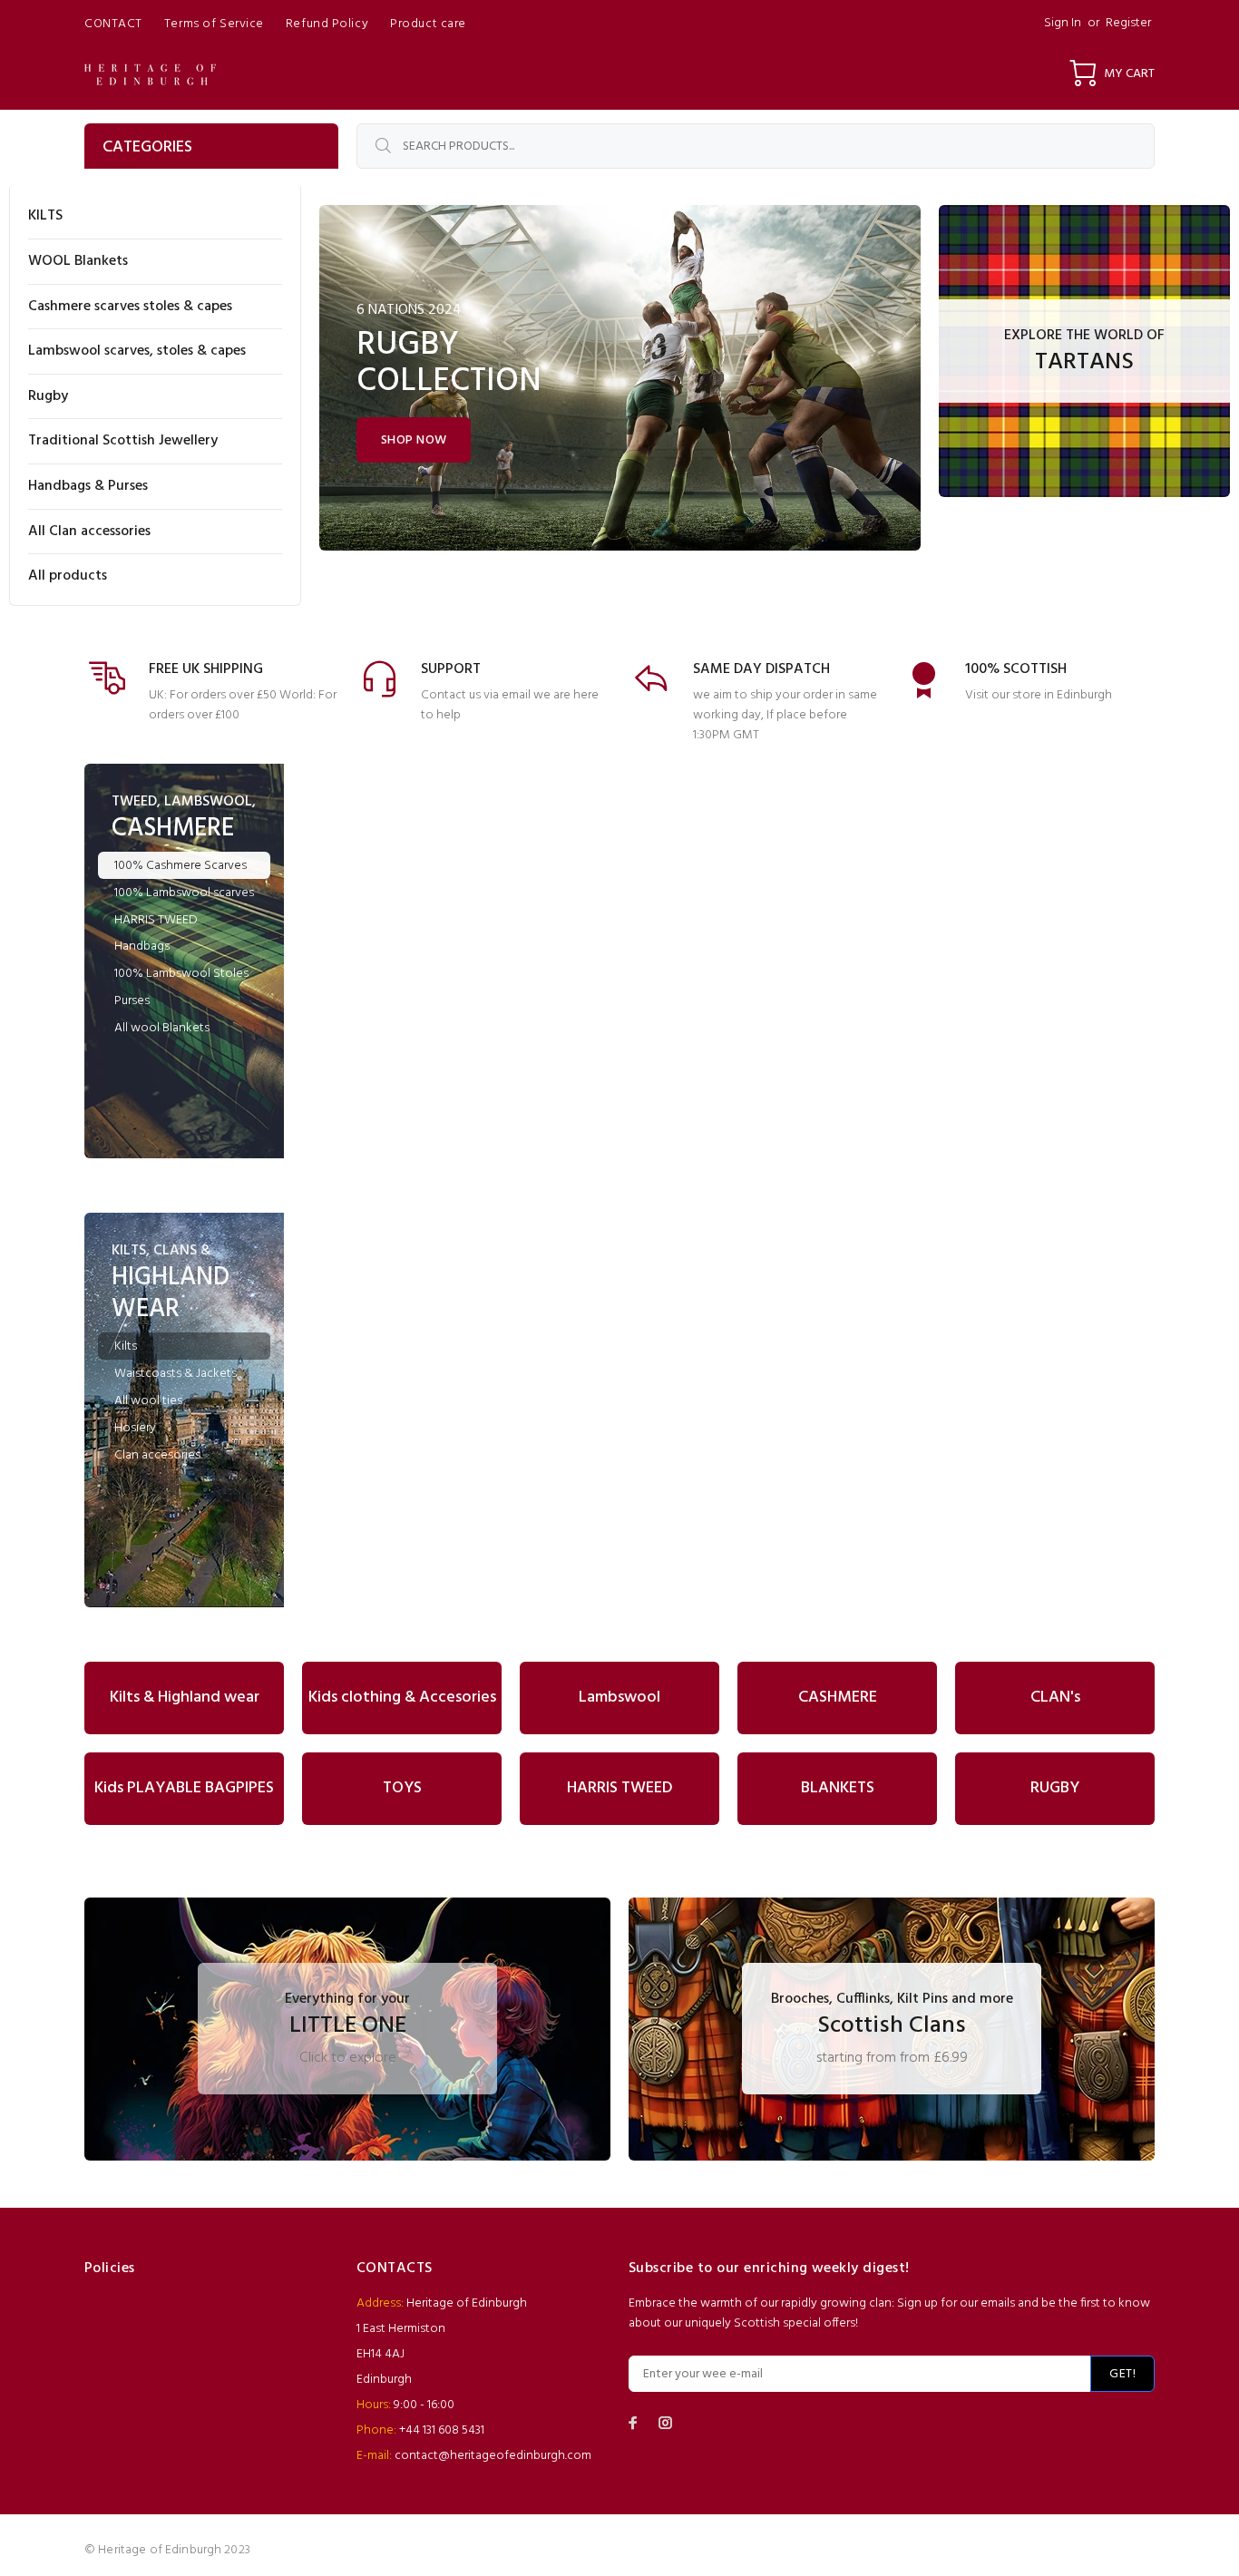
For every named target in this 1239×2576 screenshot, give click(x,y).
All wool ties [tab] (148, 1401)
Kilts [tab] (126, 1347)
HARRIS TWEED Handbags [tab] (156, 933)
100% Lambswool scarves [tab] (184, 893)
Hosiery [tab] (135, 1428)
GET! (1122, 2374)
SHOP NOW (414, 440)
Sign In (1063, 23)
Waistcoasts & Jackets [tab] (176, 1374)
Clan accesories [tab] (157, 1455)
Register (1128, 23)
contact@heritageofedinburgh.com (493, 2456)
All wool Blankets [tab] (162, 1028)
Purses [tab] (132, 1001)
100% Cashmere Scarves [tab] (180, 866)
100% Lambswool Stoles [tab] (181, 974)
